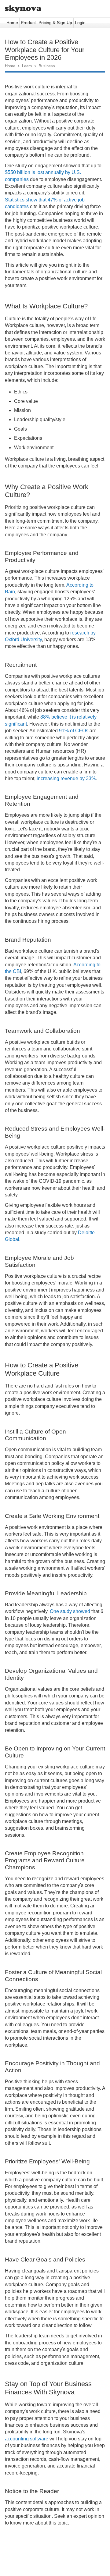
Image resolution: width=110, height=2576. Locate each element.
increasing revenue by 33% (66, 778)
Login (80, 23)
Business (47, 66)
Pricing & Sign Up (55, 23)
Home (12, 23)
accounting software (27, 2439)
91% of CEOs (74, 731)
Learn (27, 66)
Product (28, 23)
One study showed (70, 1611)
